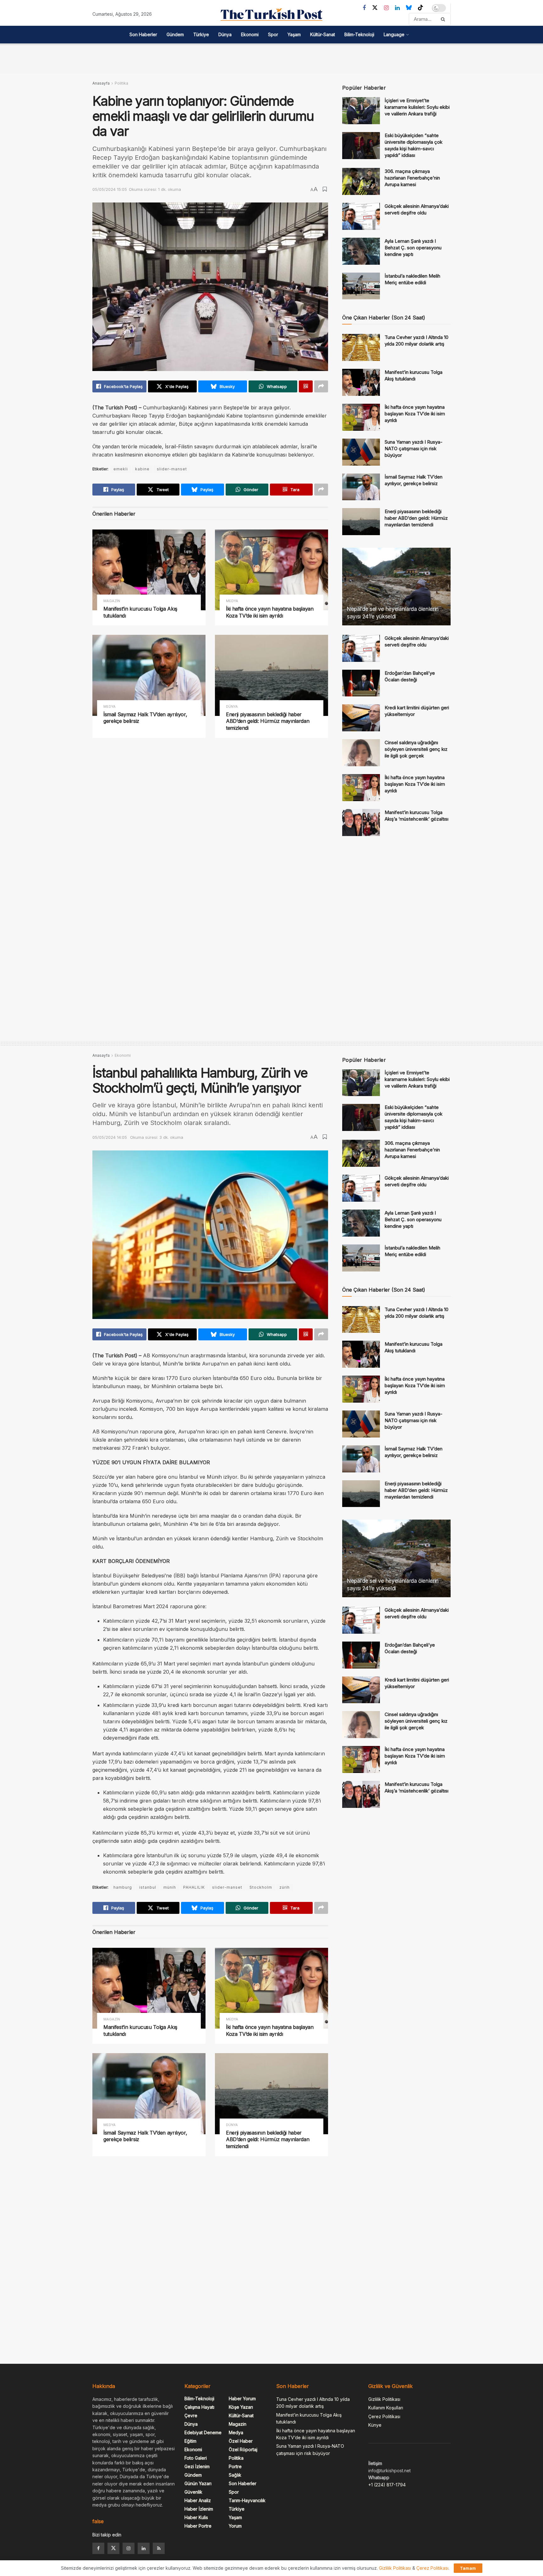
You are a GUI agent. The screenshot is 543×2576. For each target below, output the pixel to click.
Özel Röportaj (243, 2449)
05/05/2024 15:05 (110, 189)
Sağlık (235, 2475)
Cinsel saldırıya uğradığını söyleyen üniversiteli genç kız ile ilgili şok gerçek (416, 749)
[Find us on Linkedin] (144, 2548)
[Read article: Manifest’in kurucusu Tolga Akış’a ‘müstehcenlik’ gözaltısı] (361, 823)
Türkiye (201, 34)
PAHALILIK (194, 1887)
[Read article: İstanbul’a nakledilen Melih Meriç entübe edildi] (361, 286)
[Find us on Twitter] (375, 8)
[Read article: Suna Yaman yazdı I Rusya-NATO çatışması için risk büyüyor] (361, 452)
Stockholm (261, 1887)
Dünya (225, 34)
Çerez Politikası (384, 2416)
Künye (375, 2425)
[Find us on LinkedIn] (397, 8)
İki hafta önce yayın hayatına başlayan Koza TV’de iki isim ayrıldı (270, 612)
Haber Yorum (242, 2399)
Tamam (468, 2568)
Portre (235, 2466)
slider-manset (172, 469)
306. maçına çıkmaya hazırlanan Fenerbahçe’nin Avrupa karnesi (412, 178)
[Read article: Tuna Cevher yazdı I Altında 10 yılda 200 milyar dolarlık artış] (361, 347)
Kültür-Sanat (323, 34)
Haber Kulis (196, 2517)
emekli (121, 469)
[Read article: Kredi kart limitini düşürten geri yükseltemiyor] (361, 718)
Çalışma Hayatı (199, 2407)
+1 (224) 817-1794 (387, 2485)
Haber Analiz (198, 2500)
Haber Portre (198, 2526)
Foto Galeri (196, 2458)
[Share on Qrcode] (306, 386)
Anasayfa (101, 83)
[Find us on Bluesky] (409, 8)
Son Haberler (143, 34)
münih (170, 1887)
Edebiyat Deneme (203, 2432)
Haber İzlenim (199, 2509)
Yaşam (294, 34)
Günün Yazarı (198, 2483)
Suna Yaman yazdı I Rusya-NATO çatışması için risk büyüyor (414, 449)
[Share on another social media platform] (321, 386)
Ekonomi (250, 34)
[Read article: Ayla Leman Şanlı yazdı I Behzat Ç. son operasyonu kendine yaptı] (361, 251)
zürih (285, 1887)
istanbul (148, 1887)
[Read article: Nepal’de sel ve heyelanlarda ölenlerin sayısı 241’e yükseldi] (396, 587)
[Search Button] (444, 19)
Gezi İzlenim (197, 2466)
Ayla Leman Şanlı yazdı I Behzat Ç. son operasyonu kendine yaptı (413, 248)
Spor (273, 34)
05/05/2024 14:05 (110, 1137)
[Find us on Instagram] (386, 8)
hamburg (123, 1887)
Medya (232, 601)
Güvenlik (193, 2492)
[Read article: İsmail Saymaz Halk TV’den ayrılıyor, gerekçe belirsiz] (149, 675)
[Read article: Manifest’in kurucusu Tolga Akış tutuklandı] (149, 570)
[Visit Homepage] (271, 14)
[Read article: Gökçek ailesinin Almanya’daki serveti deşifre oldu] (361, 216)
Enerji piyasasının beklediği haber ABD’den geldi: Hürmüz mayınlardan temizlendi (268, 721)
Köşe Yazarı (241, 2407)
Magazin (112, 601)
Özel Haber (241, 2441)
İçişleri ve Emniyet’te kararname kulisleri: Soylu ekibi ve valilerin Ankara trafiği (417, 107)
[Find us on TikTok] (420, 8)
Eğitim (190, 2441)
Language (394, 34)
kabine (142, 469)
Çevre (191, 2415)
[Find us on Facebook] (364, 8)
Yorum (235, 2526)
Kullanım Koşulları (386, 2408)
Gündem (175, 34)
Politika (121, 83)
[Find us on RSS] (159, 2548)
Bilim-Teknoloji (359, 34)
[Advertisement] (271, 58)
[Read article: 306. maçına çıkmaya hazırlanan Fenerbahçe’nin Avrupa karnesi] (361, 181)
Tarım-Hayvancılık (247, 2500)
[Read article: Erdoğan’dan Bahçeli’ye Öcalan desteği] (361, 683)
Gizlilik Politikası (384, 2399)
